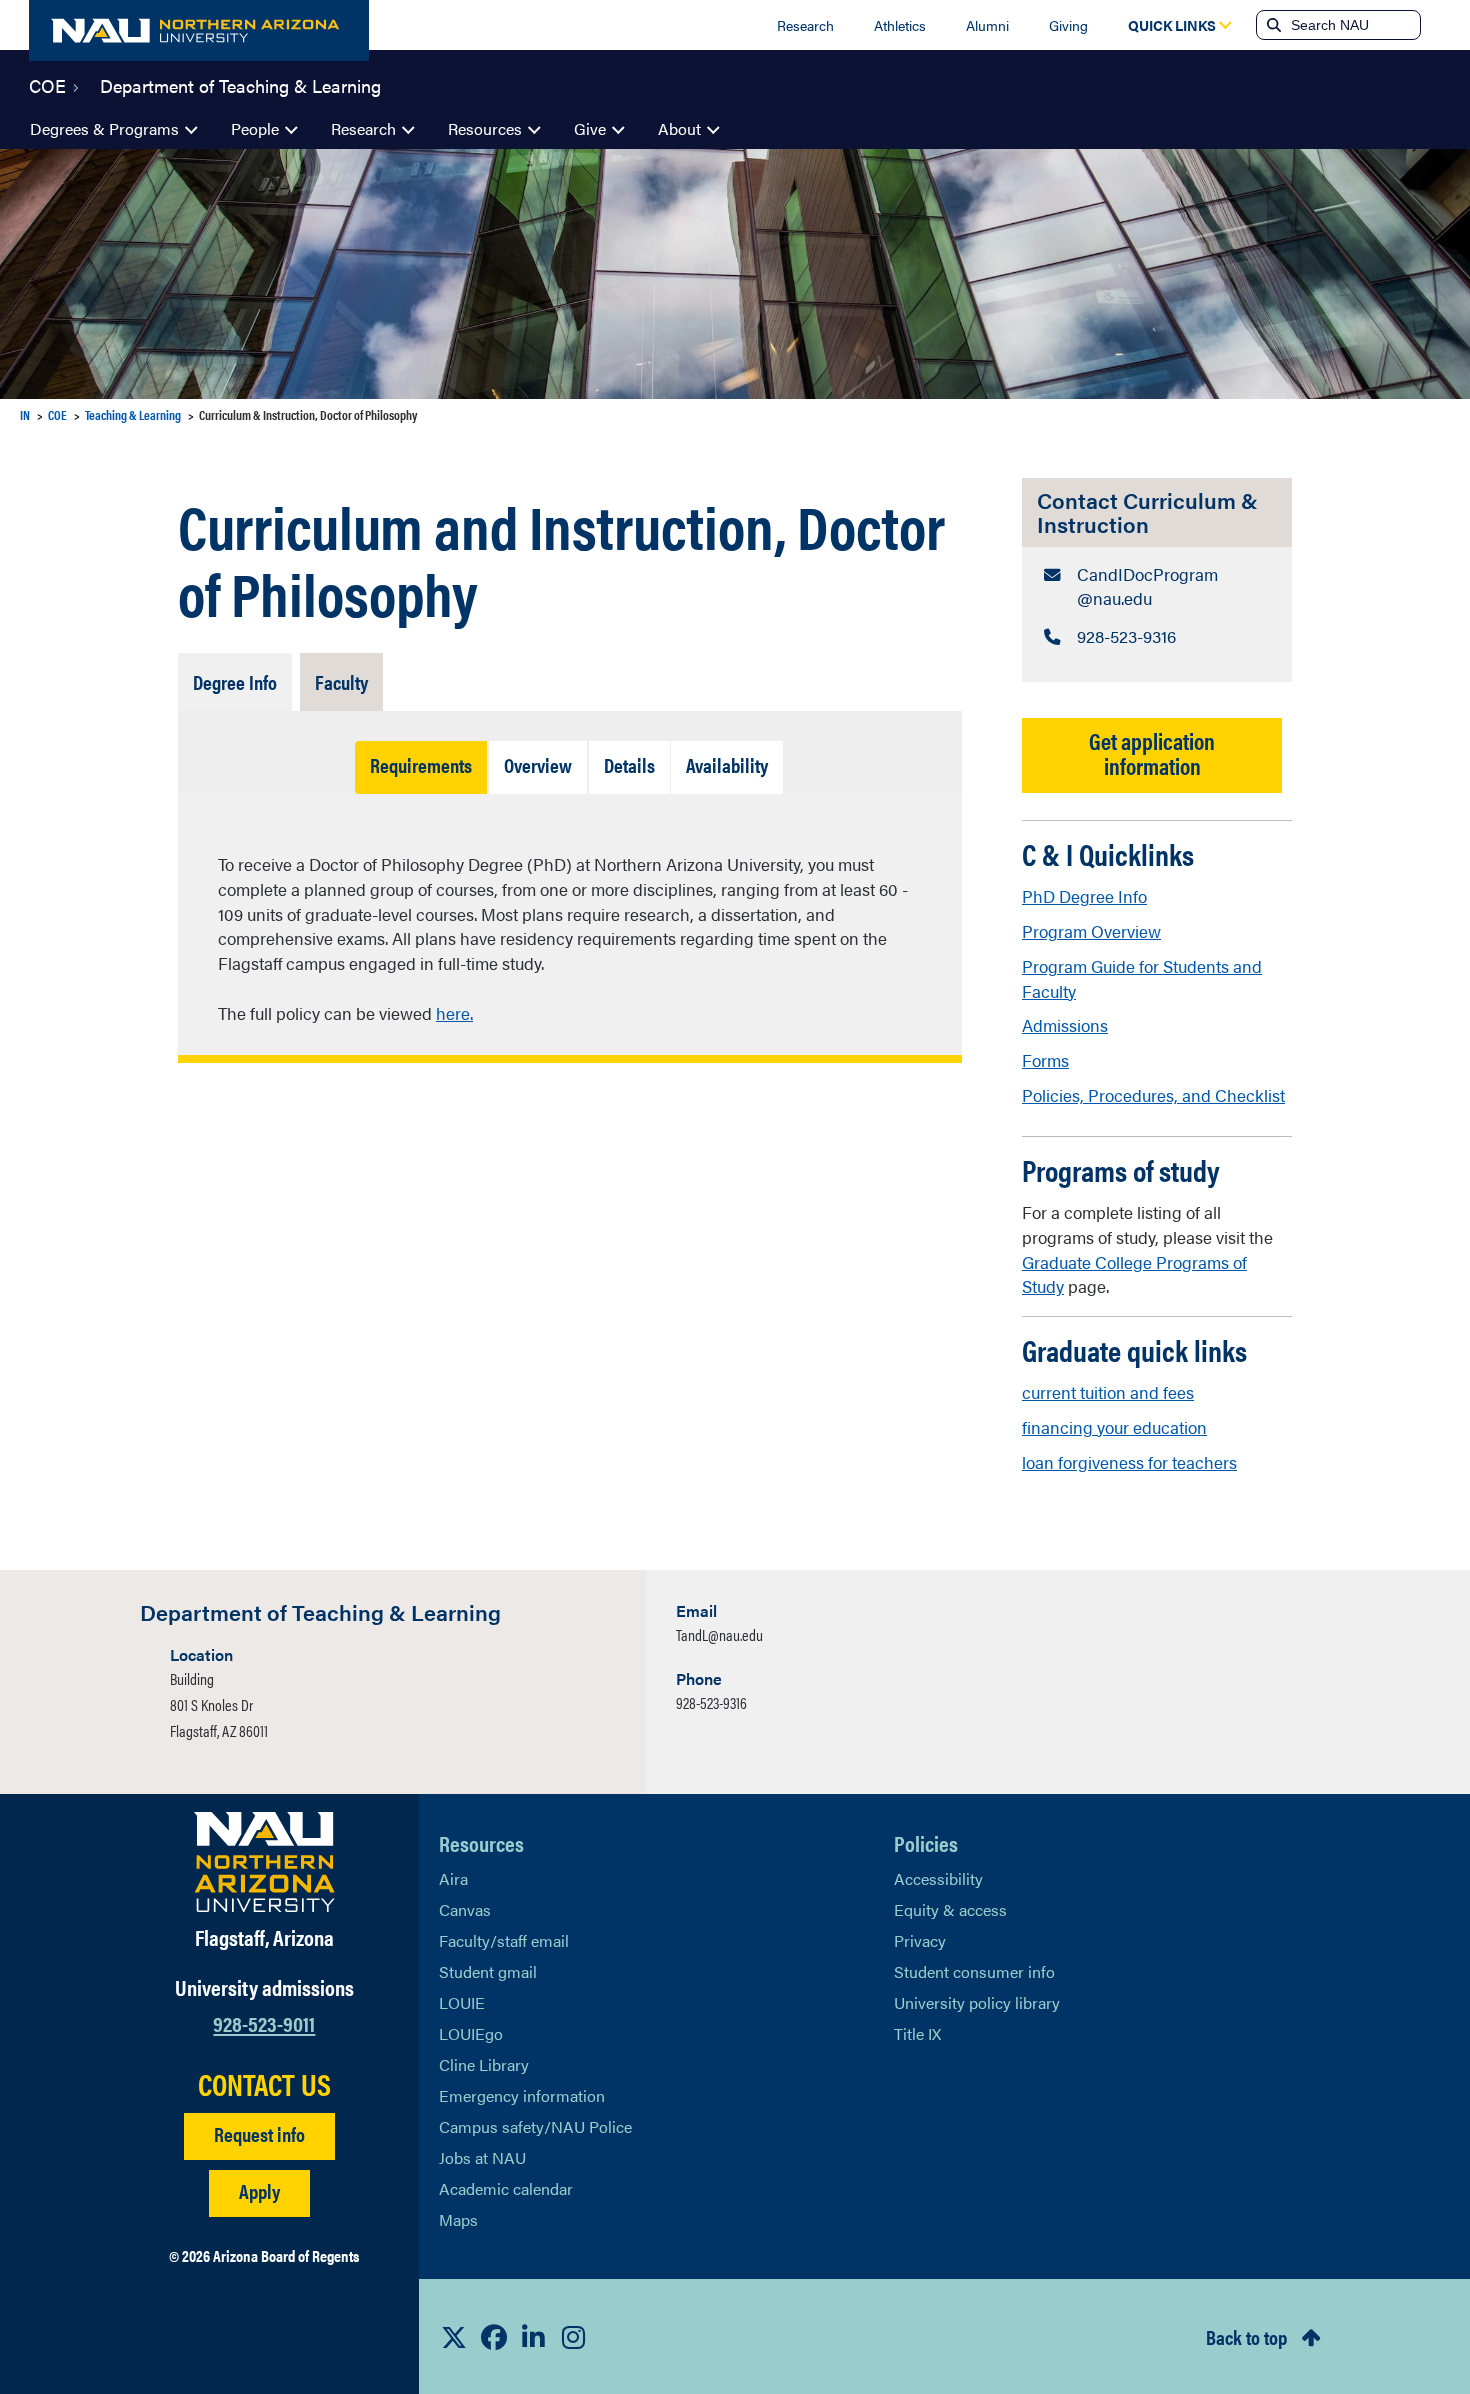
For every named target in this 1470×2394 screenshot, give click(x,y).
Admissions (1065, 1025)
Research (805, 25)
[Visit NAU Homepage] (264, 1862)
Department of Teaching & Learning (240, 84)
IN (25, 414)
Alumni (987, 25)
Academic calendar (506, 2188)
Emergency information (522, 2095)
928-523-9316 (711, 1702)
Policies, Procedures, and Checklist (1153, 1095)
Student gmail (488, 1971)
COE (47, 84)
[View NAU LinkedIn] (534, 2337)
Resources (485, 128)
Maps (458, 2219)
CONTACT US (264, 2084)
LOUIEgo (471, 2033)
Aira (453, 1878)
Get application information (1152, 753)
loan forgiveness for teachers (1129, 1462)
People (255, 128)
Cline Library (484, 2064)
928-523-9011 (264, 2022)
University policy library (977, 2002)
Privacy (920, 1940)
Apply (259, 2190)
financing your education (1114, 1427)
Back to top (1246, 2336)
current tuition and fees (1108, 1392)
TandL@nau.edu (719, 1634)
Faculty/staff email (504, 1940)
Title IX (917, 2033)
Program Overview (1091, 931)
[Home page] (199, 30)
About (679, 128)
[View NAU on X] (454, 2337)
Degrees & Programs (104, 128)
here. (454, 1013)
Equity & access (950, 1909)
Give (590, 128)
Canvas (465, 1909)
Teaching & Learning (133, 414)
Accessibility (938, 1878)
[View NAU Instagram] (574, 2337)
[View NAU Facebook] (494, 2337)
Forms (1045, 1060)
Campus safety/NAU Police (535, 2126)
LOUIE (462, 2002)
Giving (1068, 25)
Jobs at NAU (482, 2157)
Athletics (900, 25)
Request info (259, 2133)
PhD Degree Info (1084, 896)
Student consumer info (974, 1971)
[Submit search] (1272, 25)
